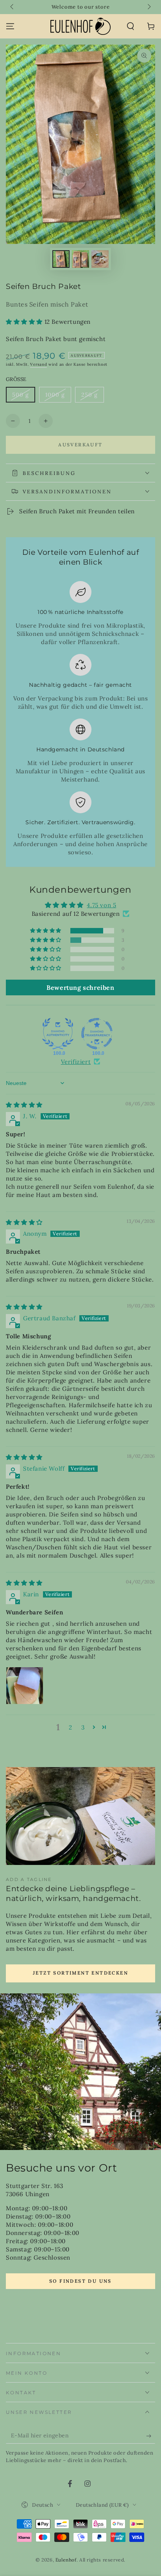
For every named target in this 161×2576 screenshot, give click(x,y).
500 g (23, 397)
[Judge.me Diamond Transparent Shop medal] (97, 1034)
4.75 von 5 (101, 905)
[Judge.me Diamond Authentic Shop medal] (58, 1034)
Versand (38, 364)
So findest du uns (80, 2281)
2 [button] (71, 1727)
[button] (131, 26)
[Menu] (10, 26)
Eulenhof (66, 2560)
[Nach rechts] (148, 7)
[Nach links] (13, 7)
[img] (24, 1105)
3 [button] (83, 1727)
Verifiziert (76, 1062)
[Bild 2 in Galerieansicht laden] (80, 259)
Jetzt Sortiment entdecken (80, 1973)
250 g (92, 397)
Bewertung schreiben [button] (80, 987)
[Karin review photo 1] (25, 1686)
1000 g (58, 397)
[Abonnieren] (151, 2436)
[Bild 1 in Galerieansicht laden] (61, 259)
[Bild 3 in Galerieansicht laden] (100, 259)
